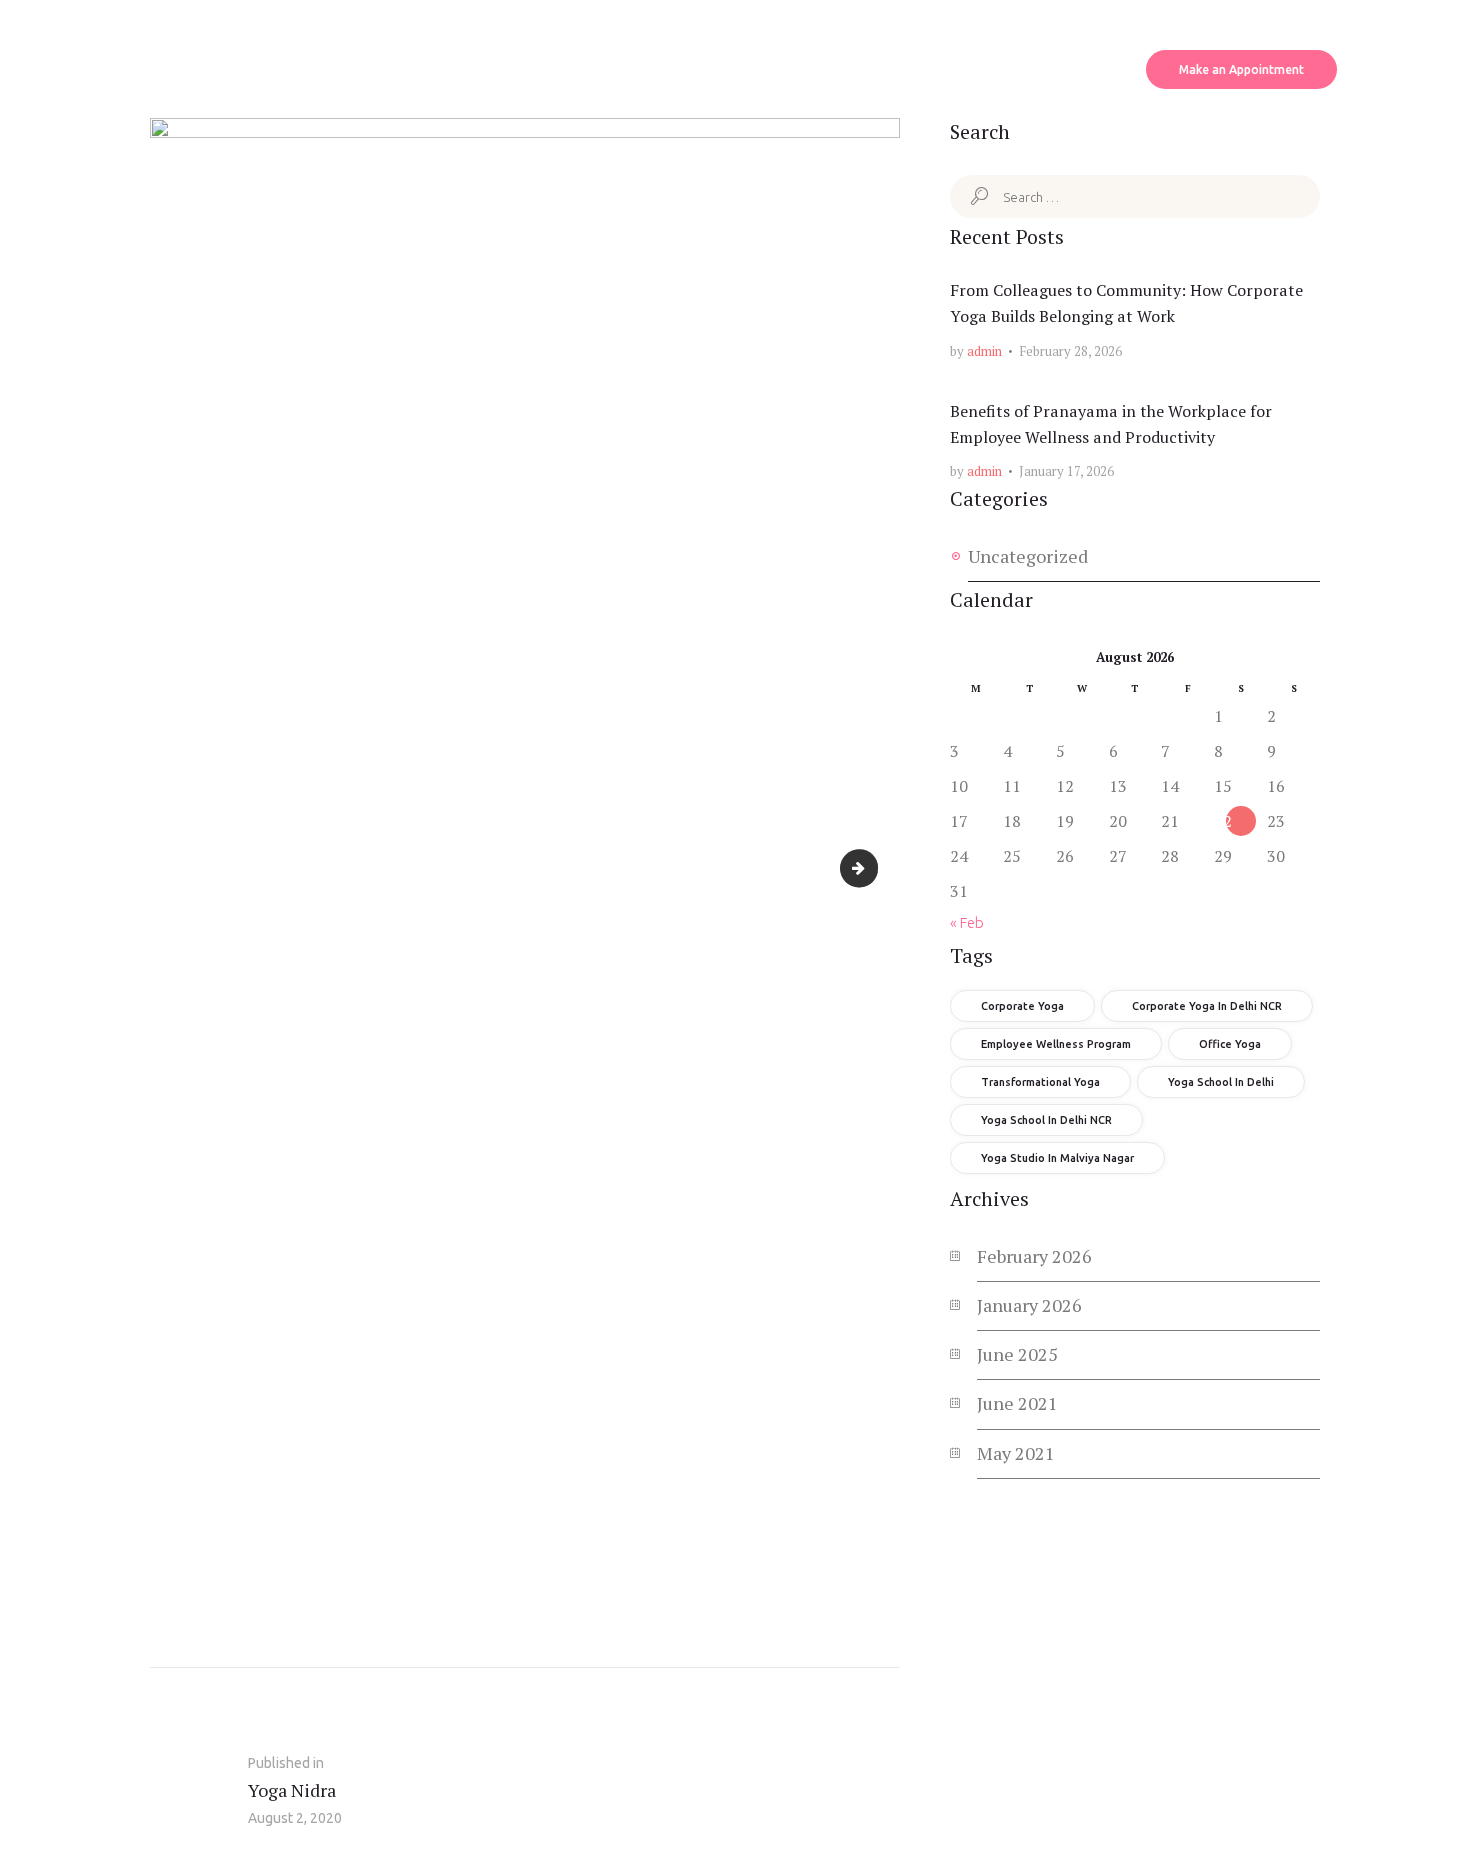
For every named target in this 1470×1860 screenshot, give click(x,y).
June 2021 (1017, 1403)
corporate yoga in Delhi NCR (1207, 1006)
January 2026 (1029, 1305)
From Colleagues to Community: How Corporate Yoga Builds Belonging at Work (1126, 303)
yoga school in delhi (1221, 1082)
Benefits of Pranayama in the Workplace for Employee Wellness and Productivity (1111, 424)
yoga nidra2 (869, 867)
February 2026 (1034, 1256)
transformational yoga (1040, 1082)
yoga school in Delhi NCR (1046, 1120)
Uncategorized (1028, 556)
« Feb (967, 922)
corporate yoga (1022, 1006)
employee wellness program (1056, 1044)
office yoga (1230, 1044)
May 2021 (1016, 1453)
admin (984, 351)
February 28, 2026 (1070, 351)
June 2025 (1017, 1354)
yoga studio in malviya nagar (1057, 1158)
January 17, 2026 (1066, 471)
